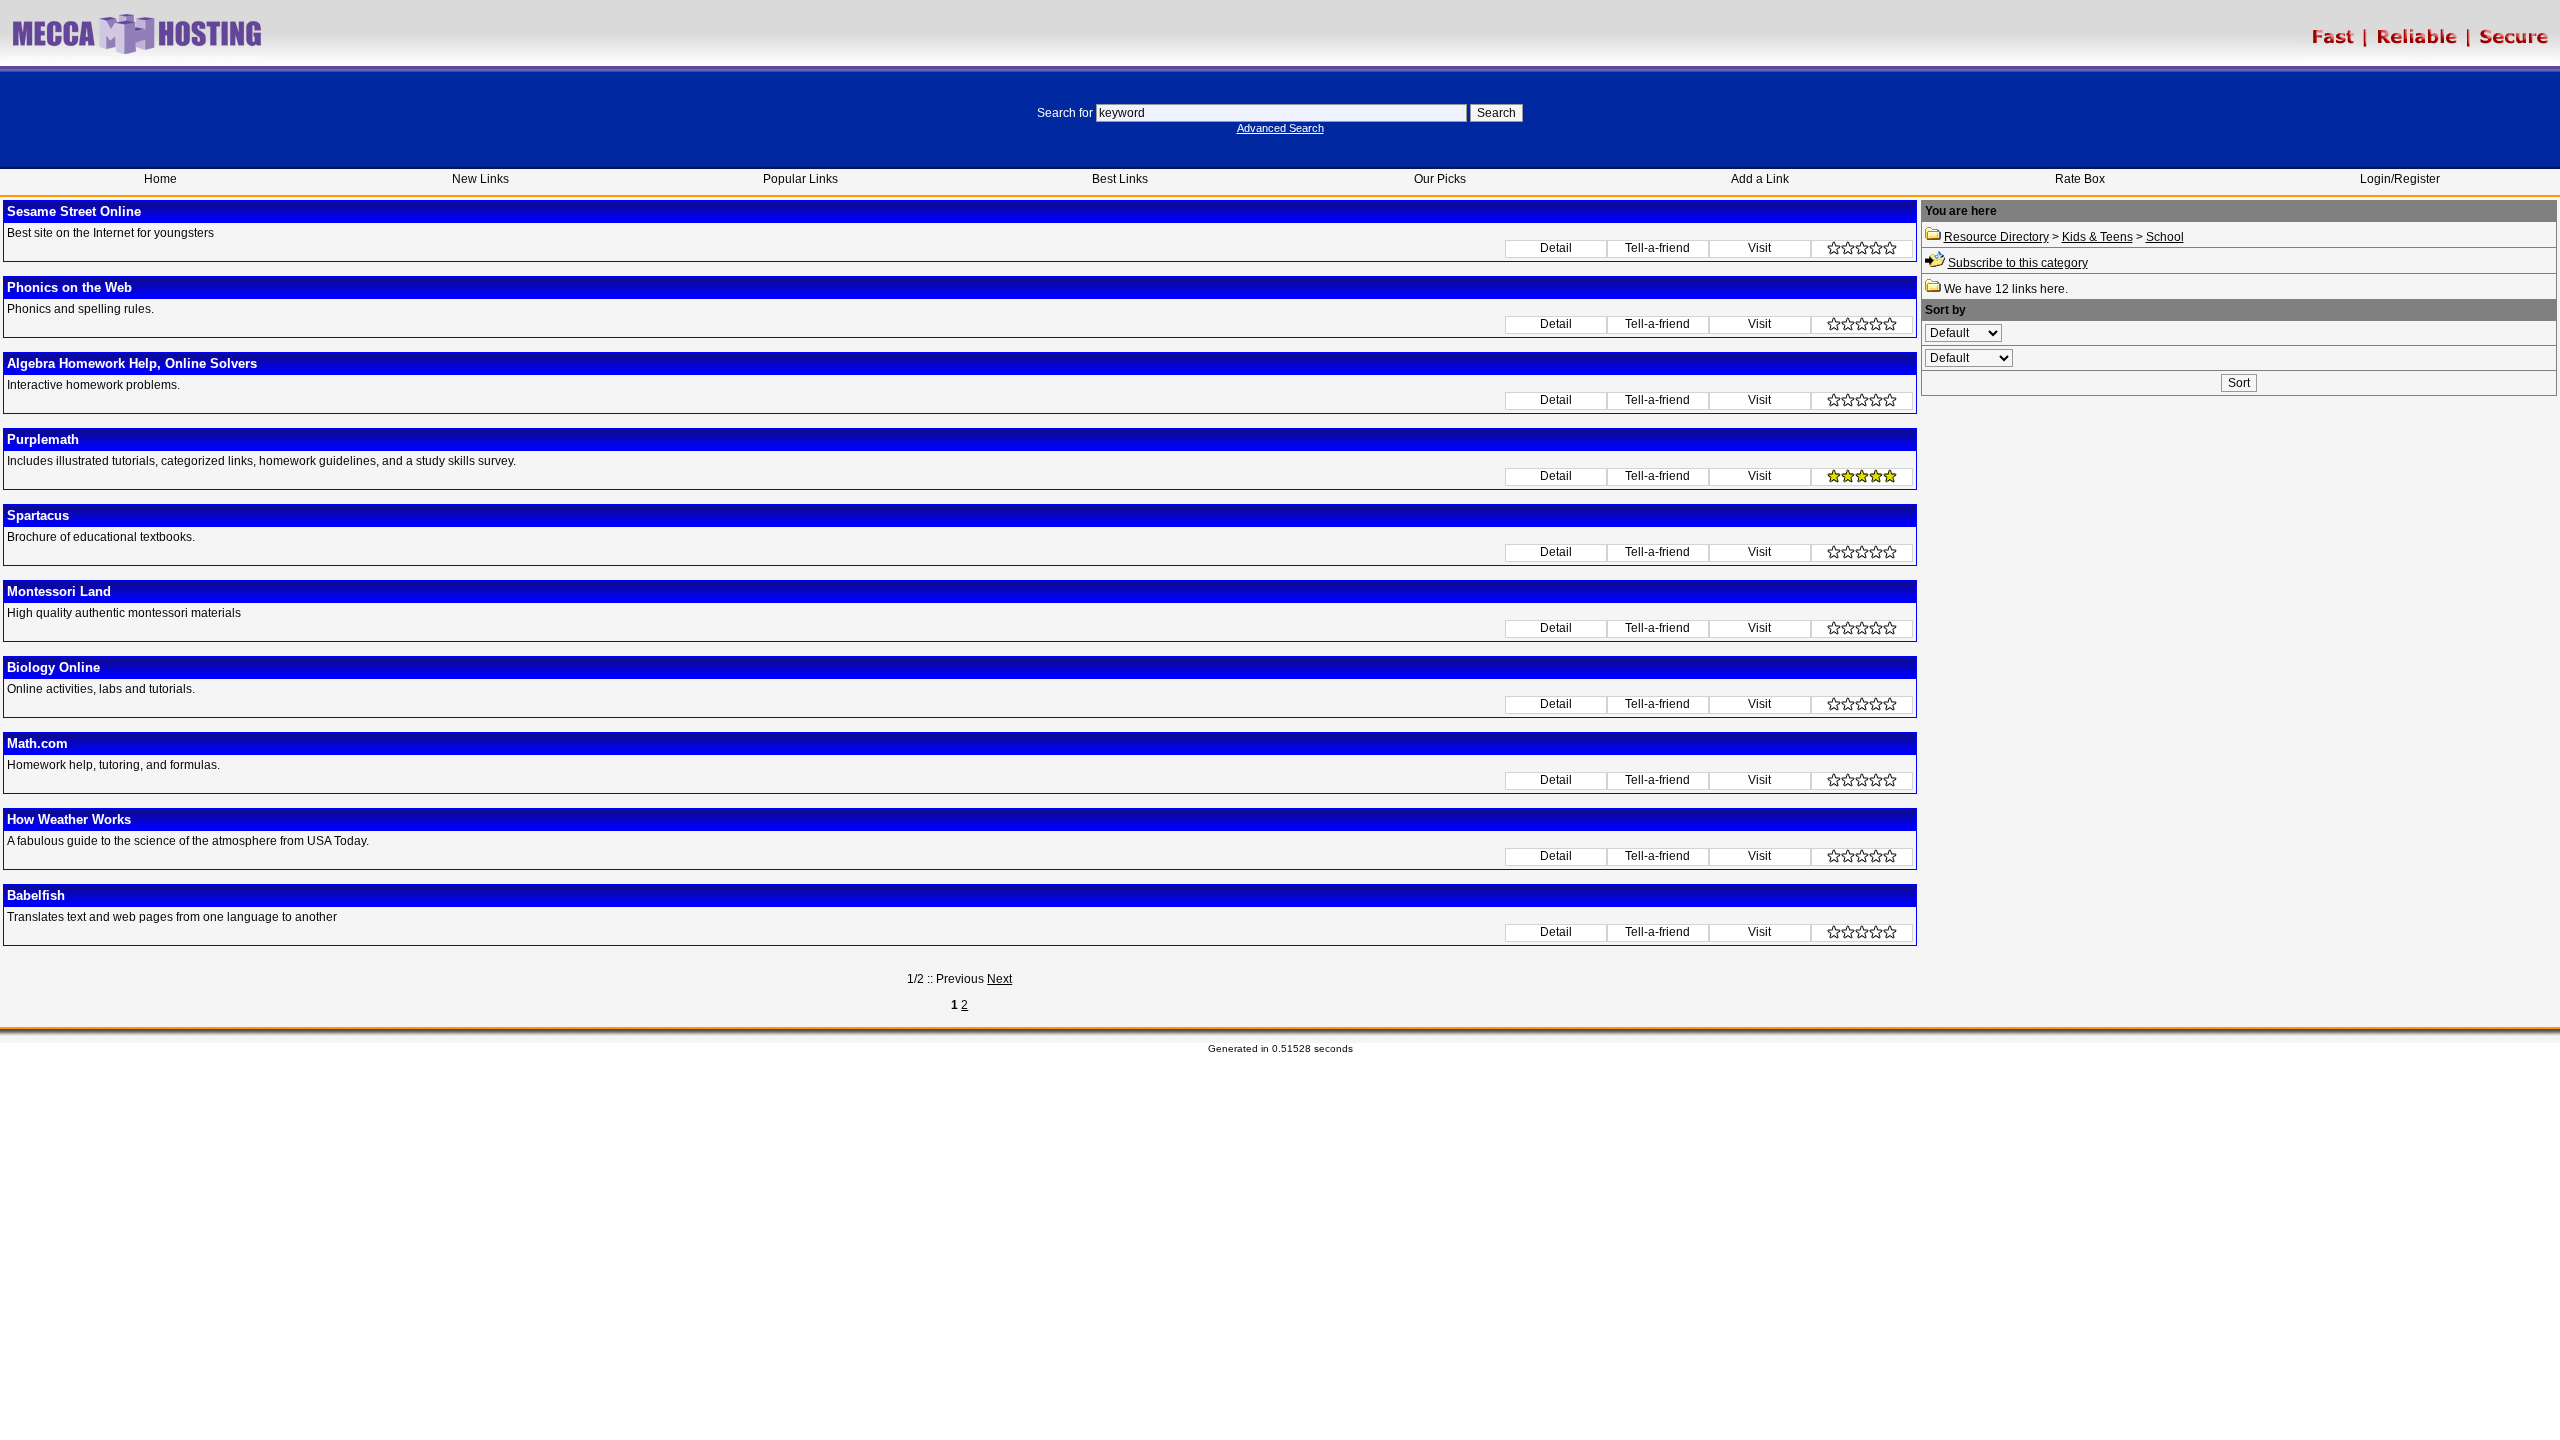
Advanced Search (1280, 128)
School (2165, 237)
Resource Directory (1996, 237)
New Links (480, 179)
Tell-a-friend (1657, 248)
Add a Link (1760, 179)
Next (999, 979)
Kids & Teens (2097, 237)
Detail (1556, 248)
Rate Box (2080, 179)
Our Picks (1440, 179)
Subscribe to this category (2018, 263)
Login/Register (2400, 179)
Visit (1759, 248)
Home (160, 179)
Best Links (1120, 179)
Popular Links (800, 179)
